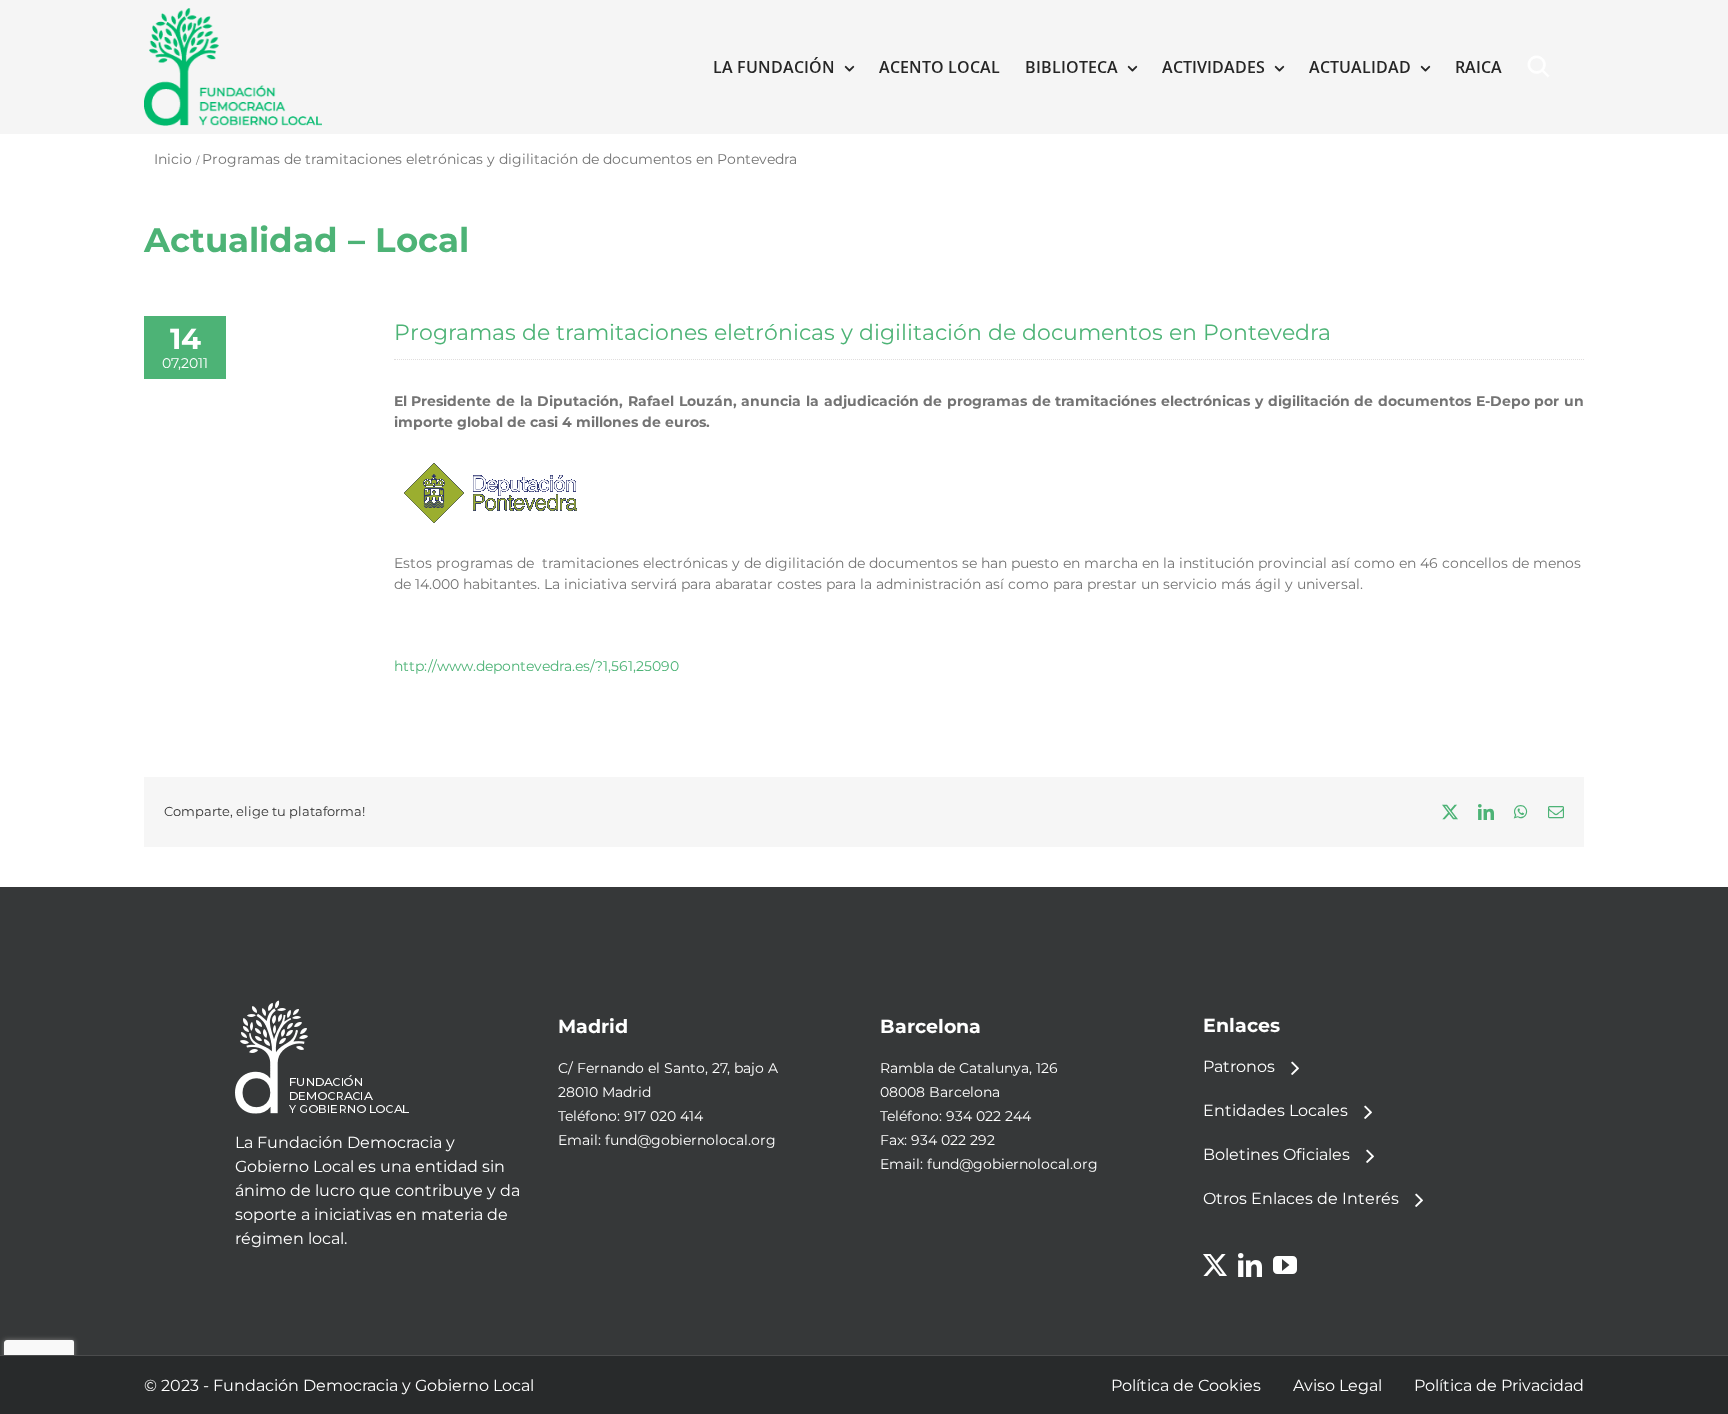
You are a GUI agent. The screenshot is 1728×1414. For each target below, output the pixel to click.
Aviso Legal (1337, 1385)
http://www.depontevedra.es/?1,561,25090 (536, 666)
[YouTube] (1285, 1265)
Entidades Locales (1275, 1110)
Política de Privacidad (1499, 1385)
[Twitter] (1215, 1265)
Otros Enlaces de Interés (1301, 1198)
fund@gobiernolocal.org (690, 1140)
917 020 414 (663, 1116)
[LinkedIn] (1250, 1265)
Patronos (1239, 1066)
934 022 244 (988, 1116)
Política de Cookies (1186, 1385)
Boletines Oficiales (1276, 1154)
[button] (1543, 67)
